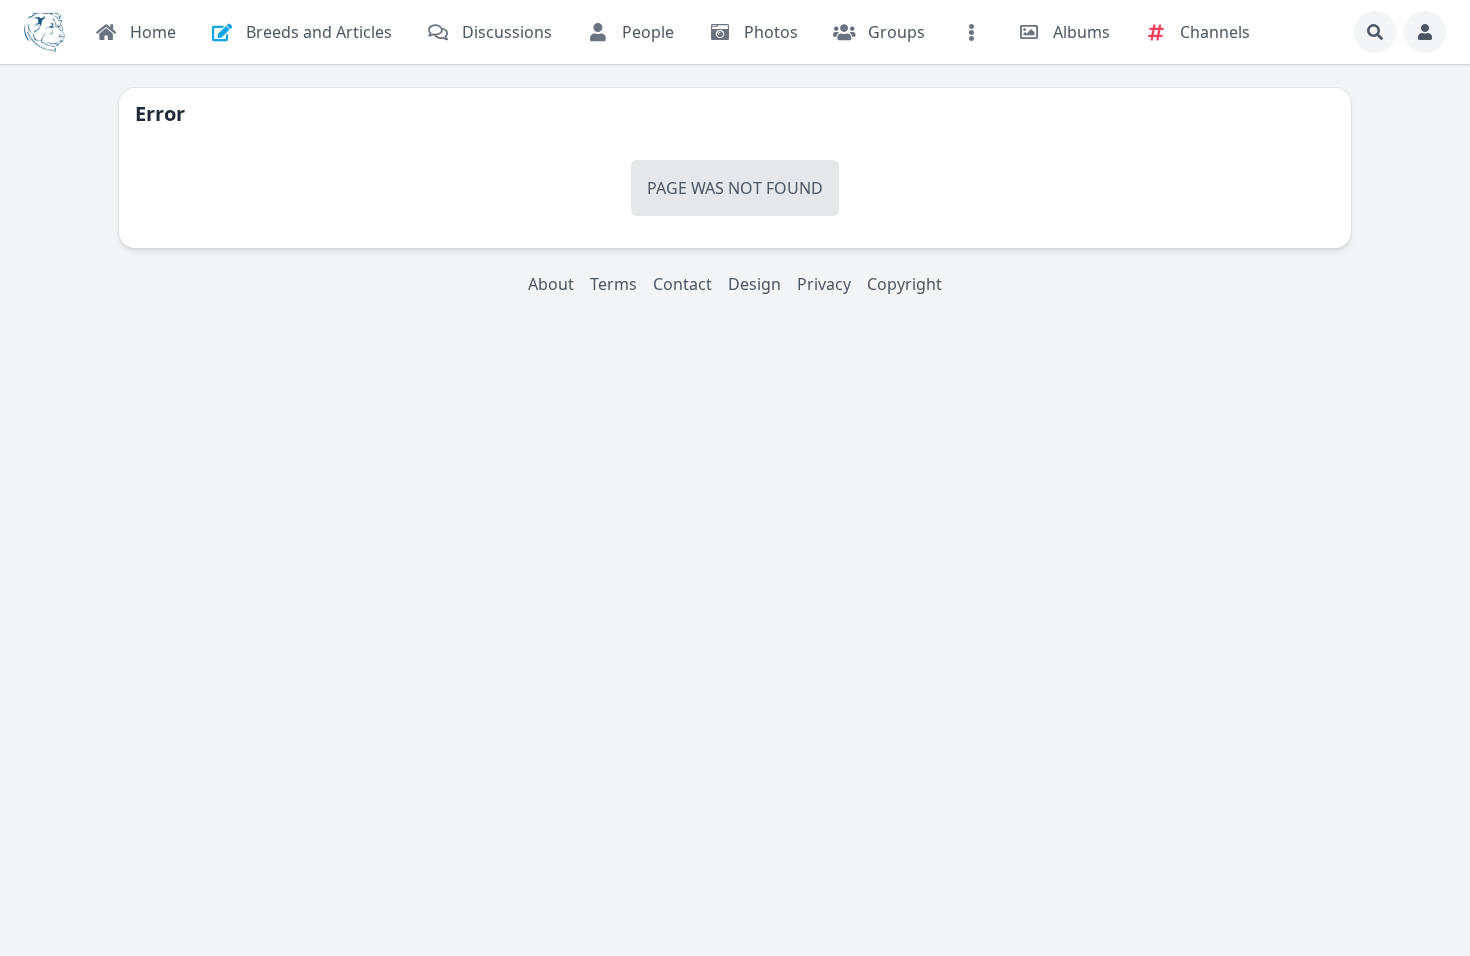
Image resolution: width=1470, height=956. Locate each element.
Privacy (824, 284)
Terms (613, 284)
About (551, 284)
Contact (682, 284)
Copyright (904, 284)
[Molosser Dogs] (44, 32)
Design (754, 284)
